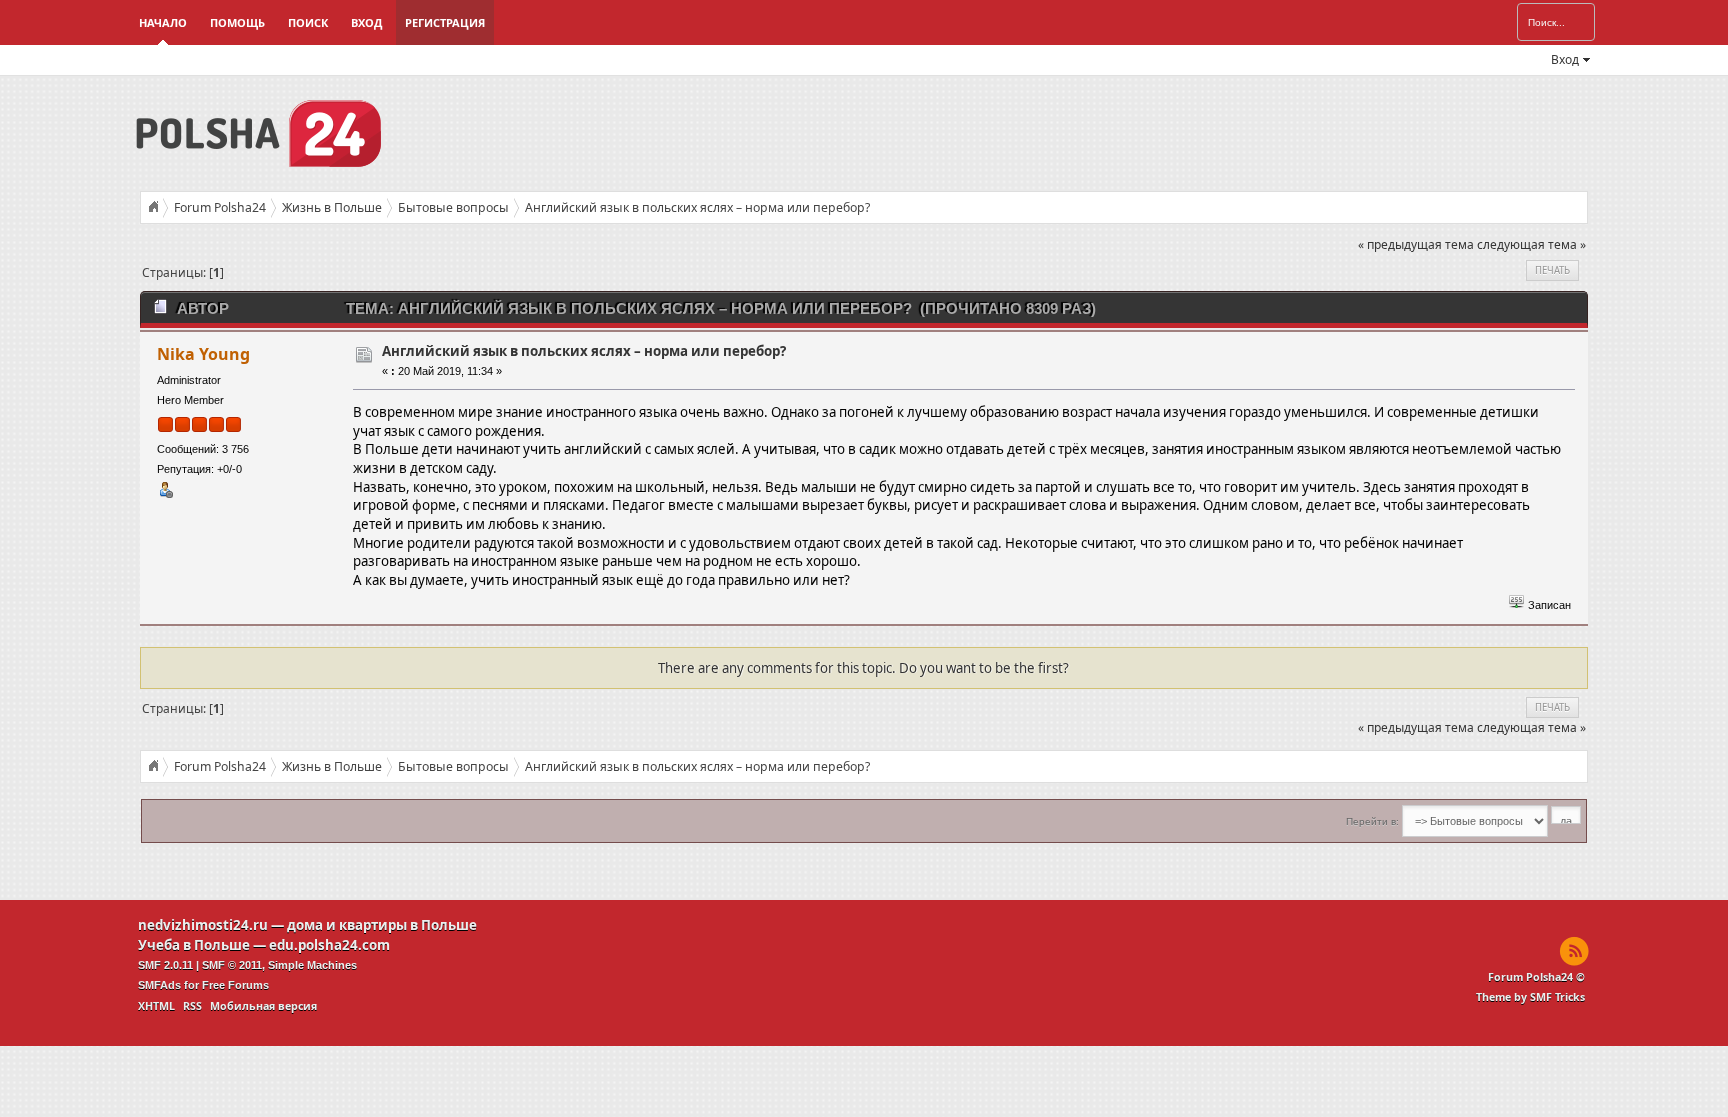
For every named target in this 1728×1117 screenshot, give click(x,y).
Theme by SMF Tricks (1530, 997)
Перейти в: (1372, 821)
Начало (163, 22)
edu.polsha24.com (329, 945)
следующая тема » (1531, 244)
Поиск (308, 22)
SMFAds (159, 985)
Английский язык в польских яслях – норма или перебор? (584, 351)
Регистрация (445, 22)
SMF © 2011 (232, 965)
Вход (366, 22)
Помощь (237, 22)
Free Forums (235, 985)
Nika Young (203, 354)
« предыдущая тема (1416, 244)
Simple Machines (312, 965)
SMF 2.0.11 (165, 965)
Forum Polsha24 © (1536, 977)
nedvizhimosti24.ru (203, 925)
